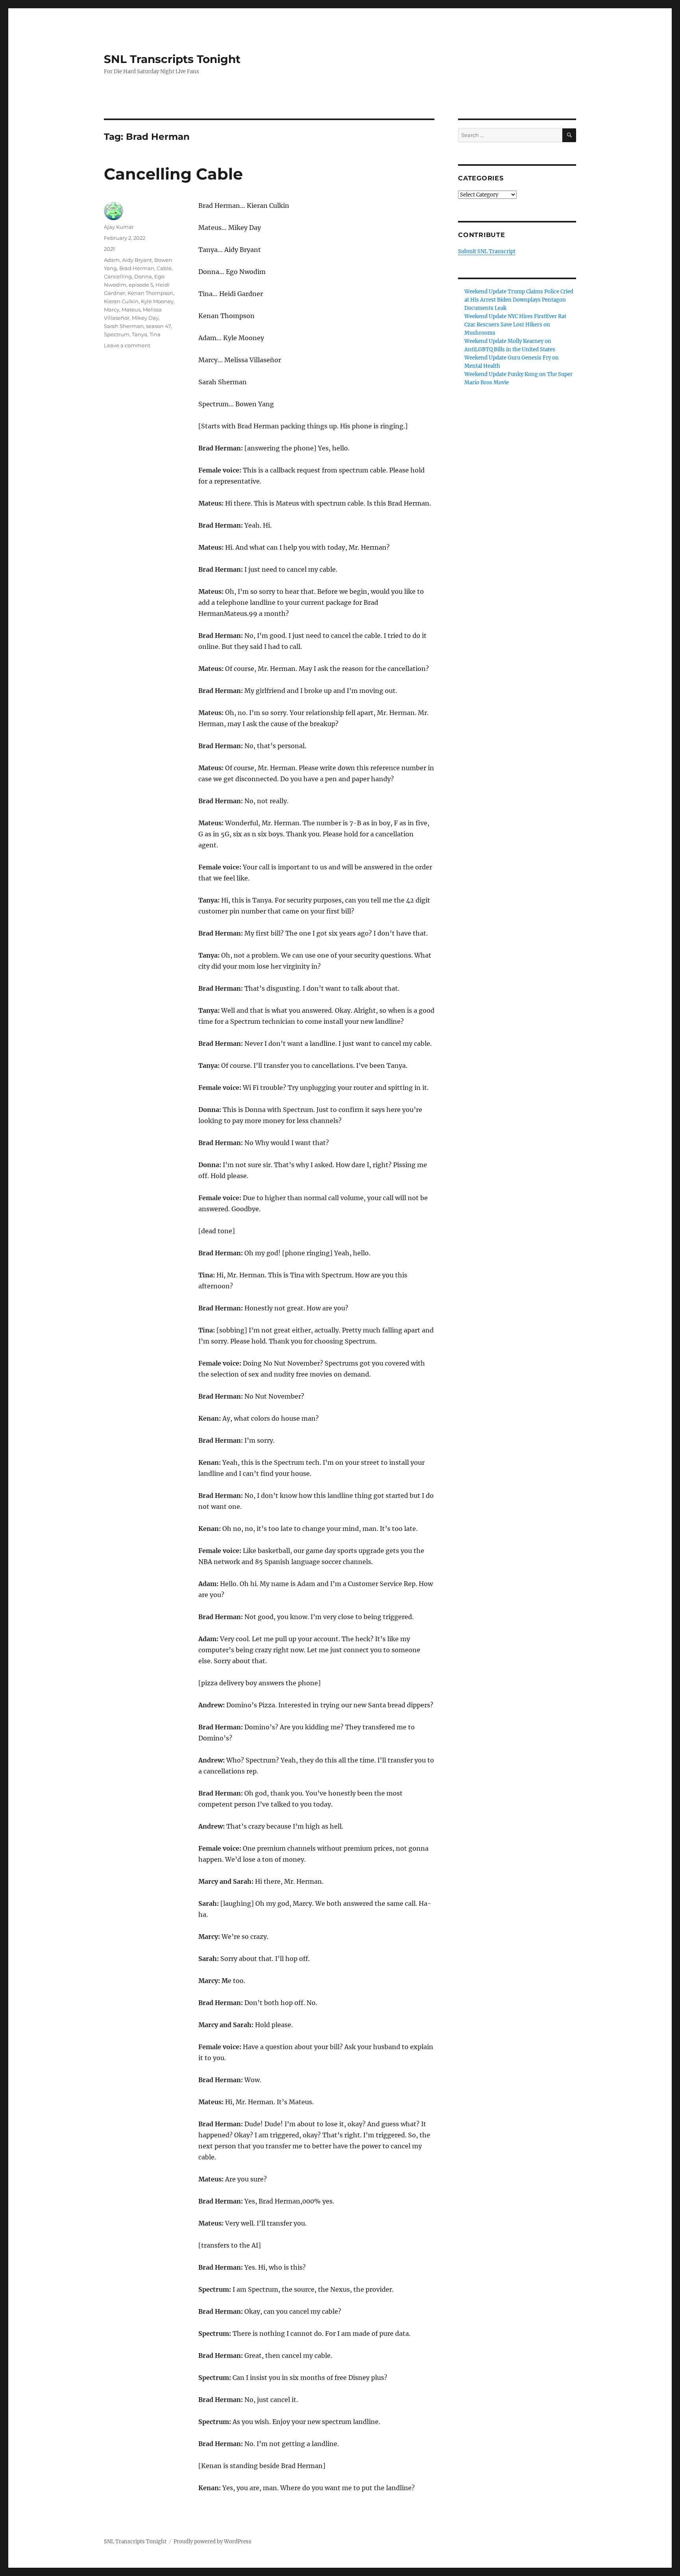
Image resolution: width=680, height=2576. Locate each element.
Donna (143, 276)
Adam (112, 260)
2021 (109, 249)
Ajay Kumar (119, 227)
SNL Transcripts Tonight (172, 59)
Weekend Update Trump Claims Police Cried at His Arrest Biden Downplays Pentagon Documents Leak (519, 300)
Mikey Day (145, 318)
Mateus (131, 309)
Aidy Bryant (137, 260)
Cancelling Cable (173, 174)
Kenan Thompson (150, 293)
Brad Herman (137, 268)
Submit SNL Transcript (487, 251)
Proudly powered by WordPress (213, 2542)
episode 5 (141, 285)
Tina (155, 334)
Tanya (140, 334)
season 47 (158, 326)
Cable (164, 268)
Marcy (112, 309)
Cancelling (118, 276)
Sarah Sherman (124, 326)
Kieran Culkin (121, 301)
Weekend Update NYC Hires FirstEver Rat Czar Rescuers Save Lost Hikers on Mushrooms (515, 325)
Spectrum (117, 334)
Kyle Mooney (157, 301)
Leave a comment (127, 345)
